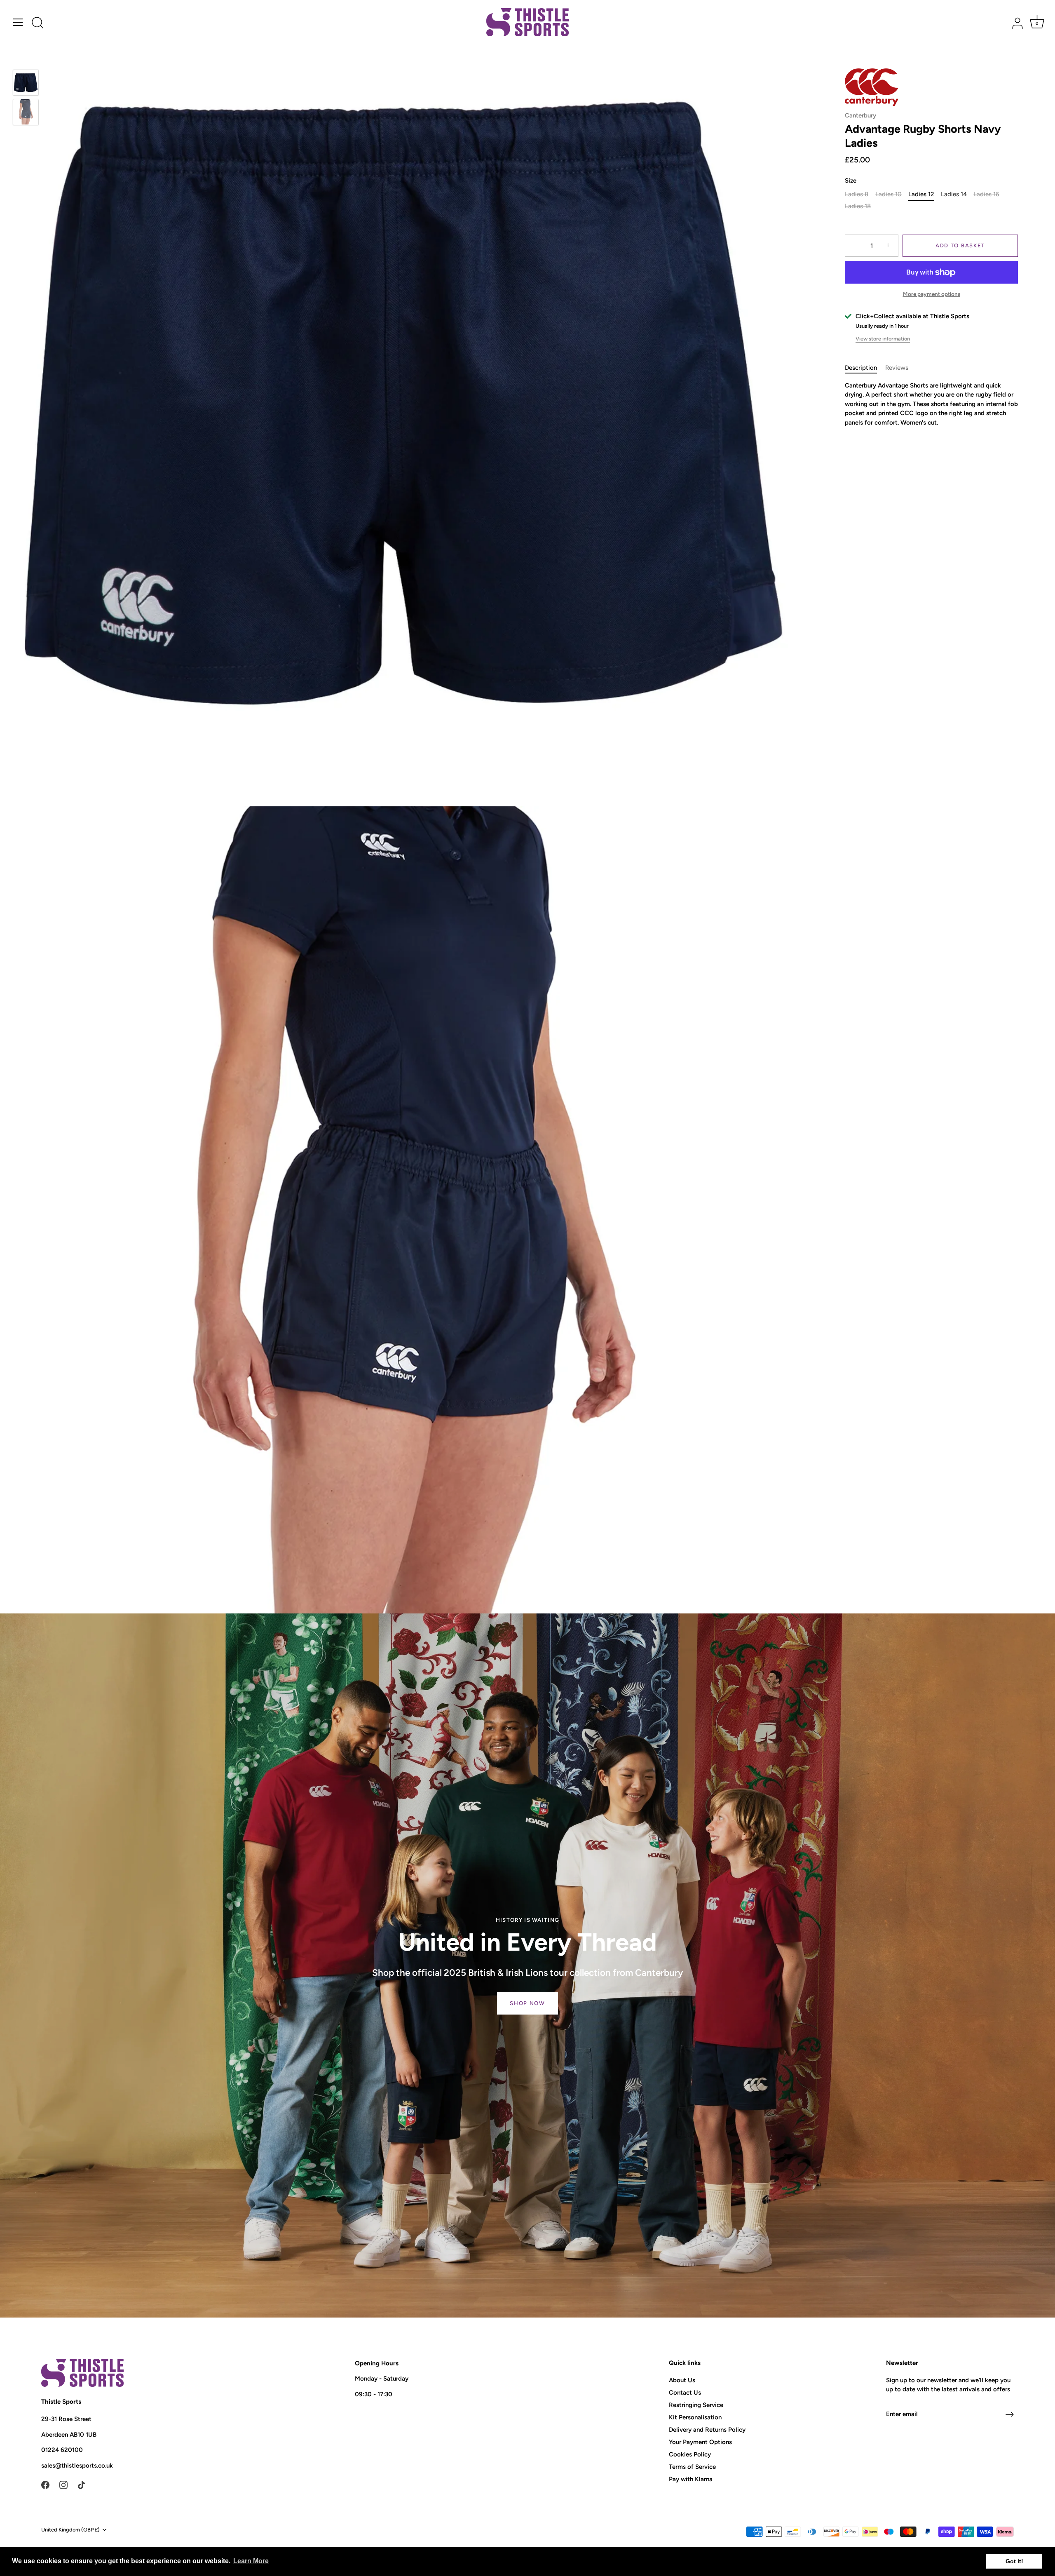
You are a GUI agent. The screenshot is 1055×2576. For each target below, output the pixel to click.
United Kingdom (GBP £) (70, 2530)
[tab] (865, 368)
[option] (26, 84)
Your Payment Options (700, 2442)
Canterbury (860, 115)
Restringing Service (696, 2405)
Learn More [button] (251, 2561)
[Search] (38, 23)
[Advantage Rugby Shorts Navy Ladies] (26, 83)
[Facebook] (45, 2484)
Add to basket (960, 245)
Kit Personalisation (695, 2417)
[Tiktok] (82, 2484)
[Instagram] (63, 2484)
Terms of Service (692, 2467)
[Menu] (18, 22)
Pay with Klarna (691, 2479)
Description (861, 368)
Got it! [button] (1014, 2561)
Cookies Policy (690, 2454)
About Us (682, 2380)
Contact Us (685, 2393)
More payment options (932, 294)
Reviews (897, 368)
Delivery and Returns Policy (707, 2430)
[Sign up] (1010, 2414)
